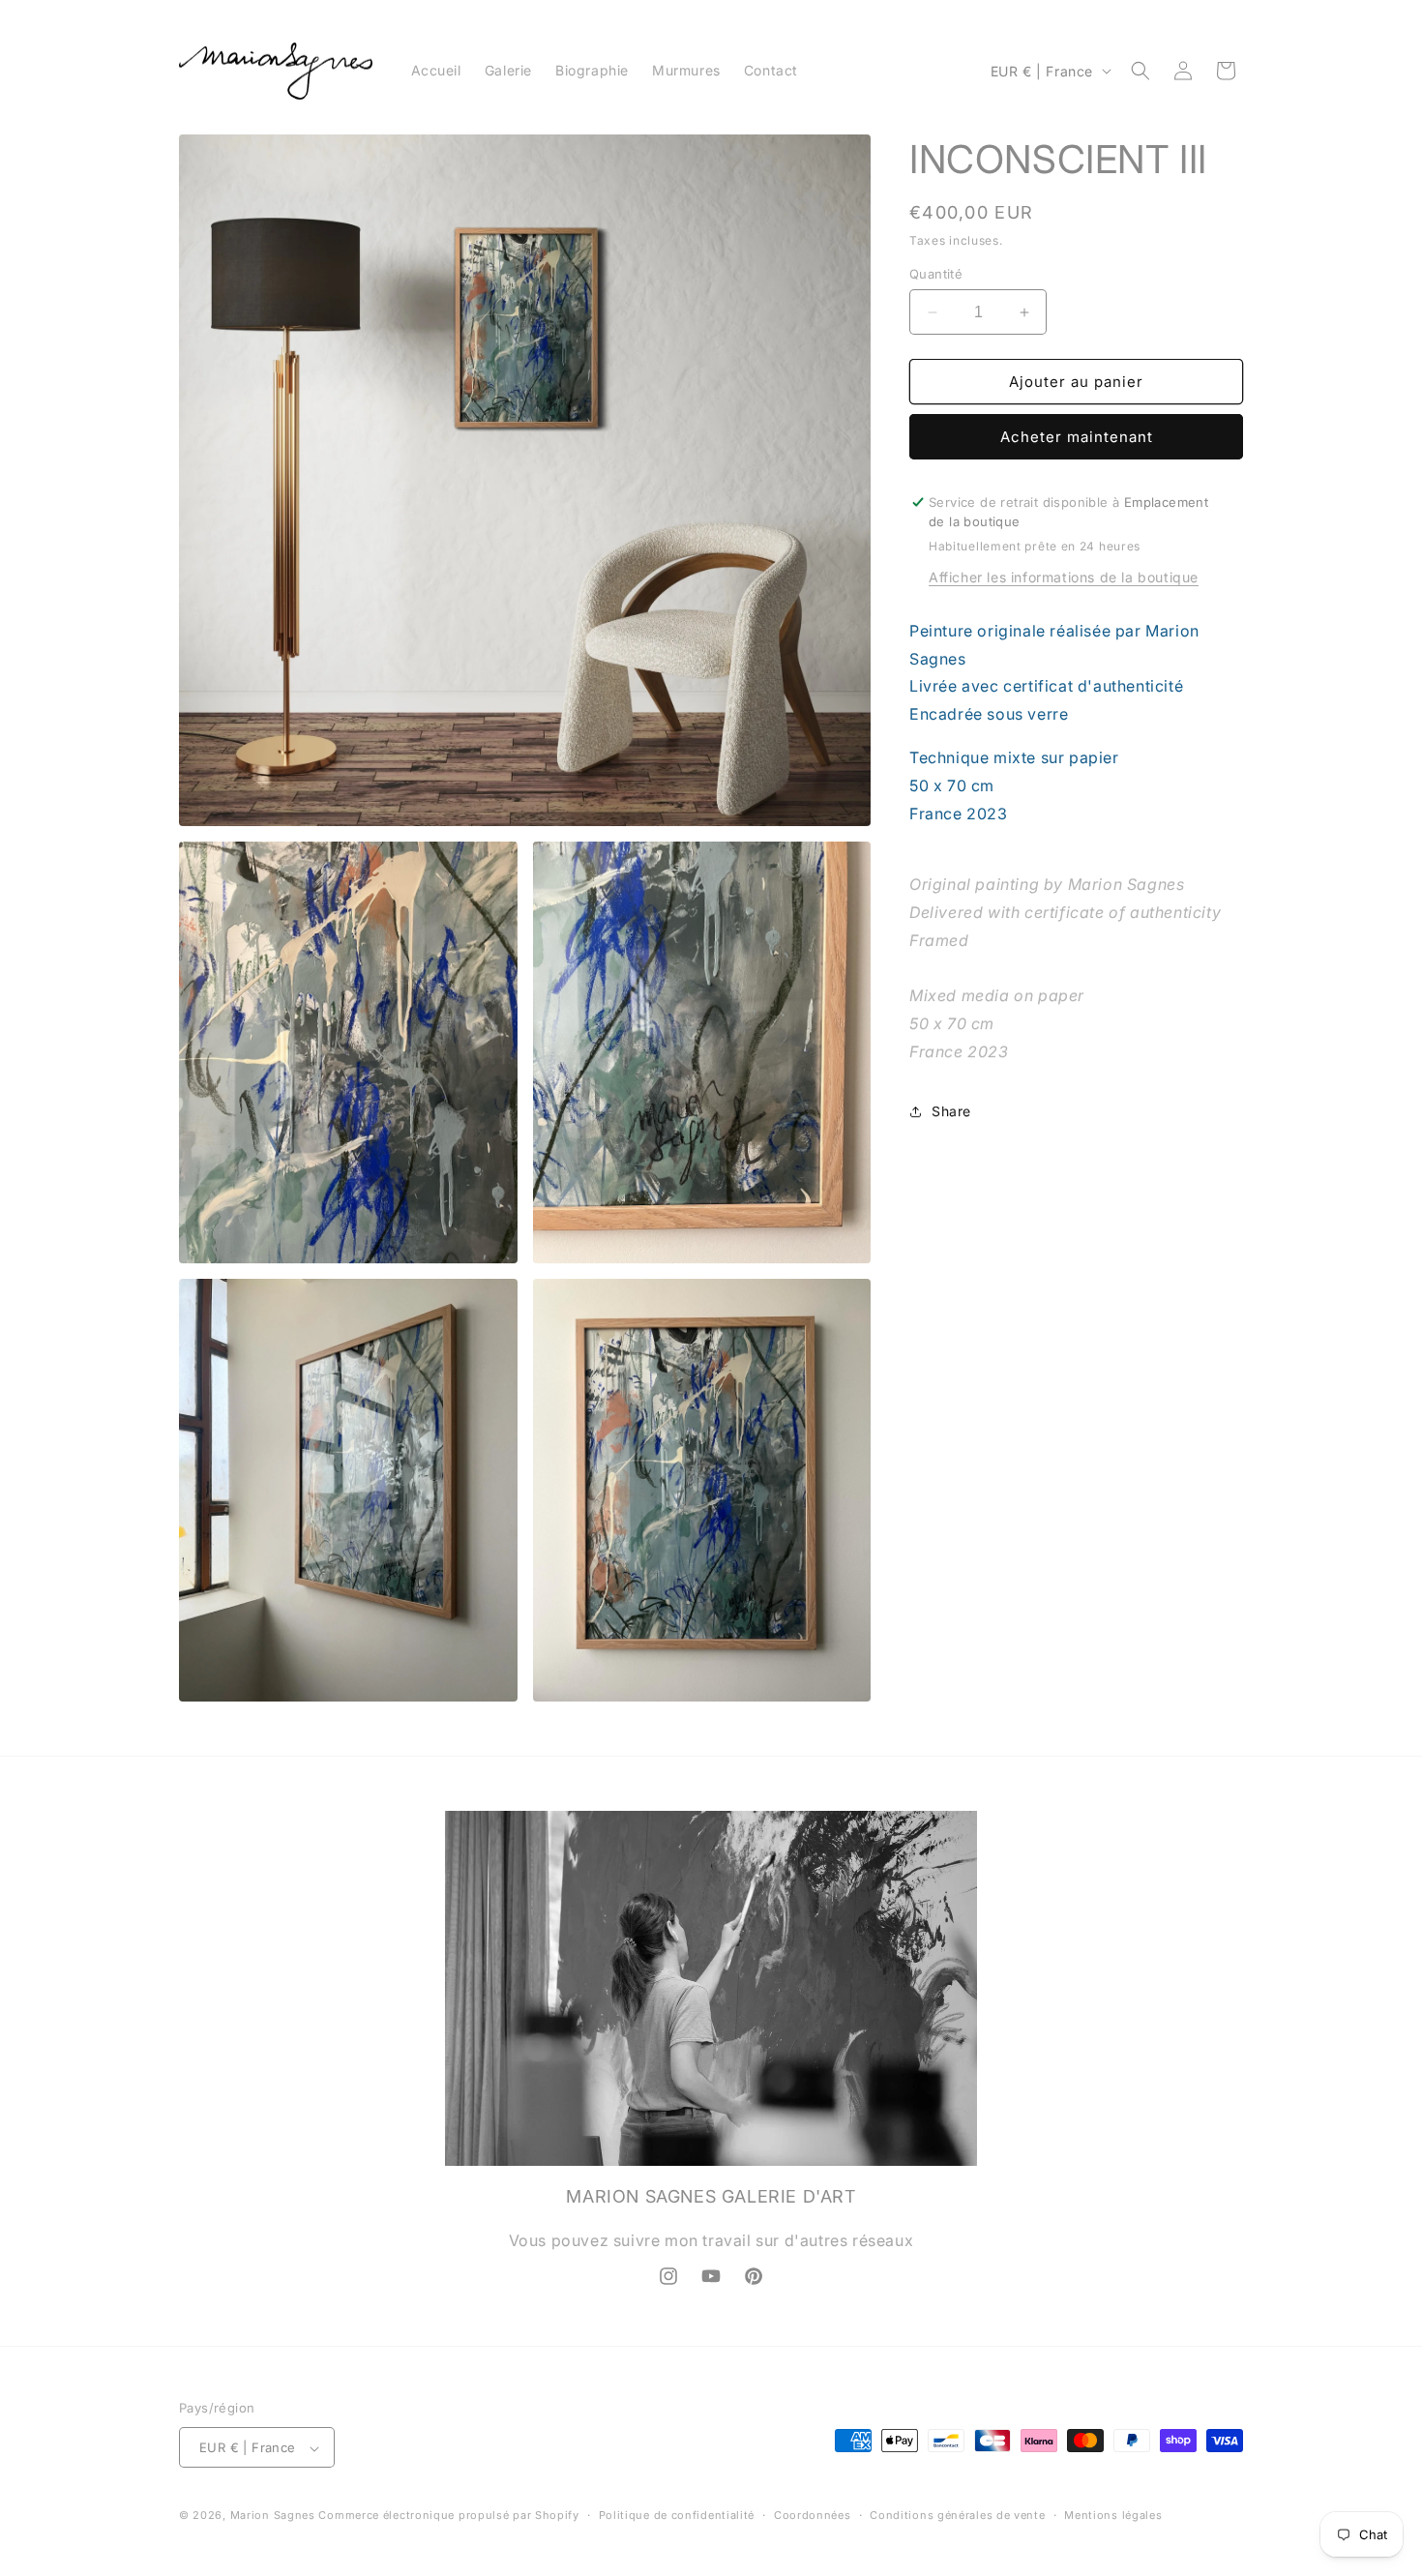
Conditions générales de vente (957, 2515)
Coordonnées (813, 2515)
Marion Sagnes (273, 2516)
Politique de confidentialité (677, 2515)
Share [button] (951, 1111)
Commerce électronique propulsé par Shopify (448, 2516)
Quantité (936, 274)
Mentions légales (1113, 2515)
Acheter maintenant (1077, 437)
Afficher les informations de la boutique (1064, 577)
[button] (1141, 71)
